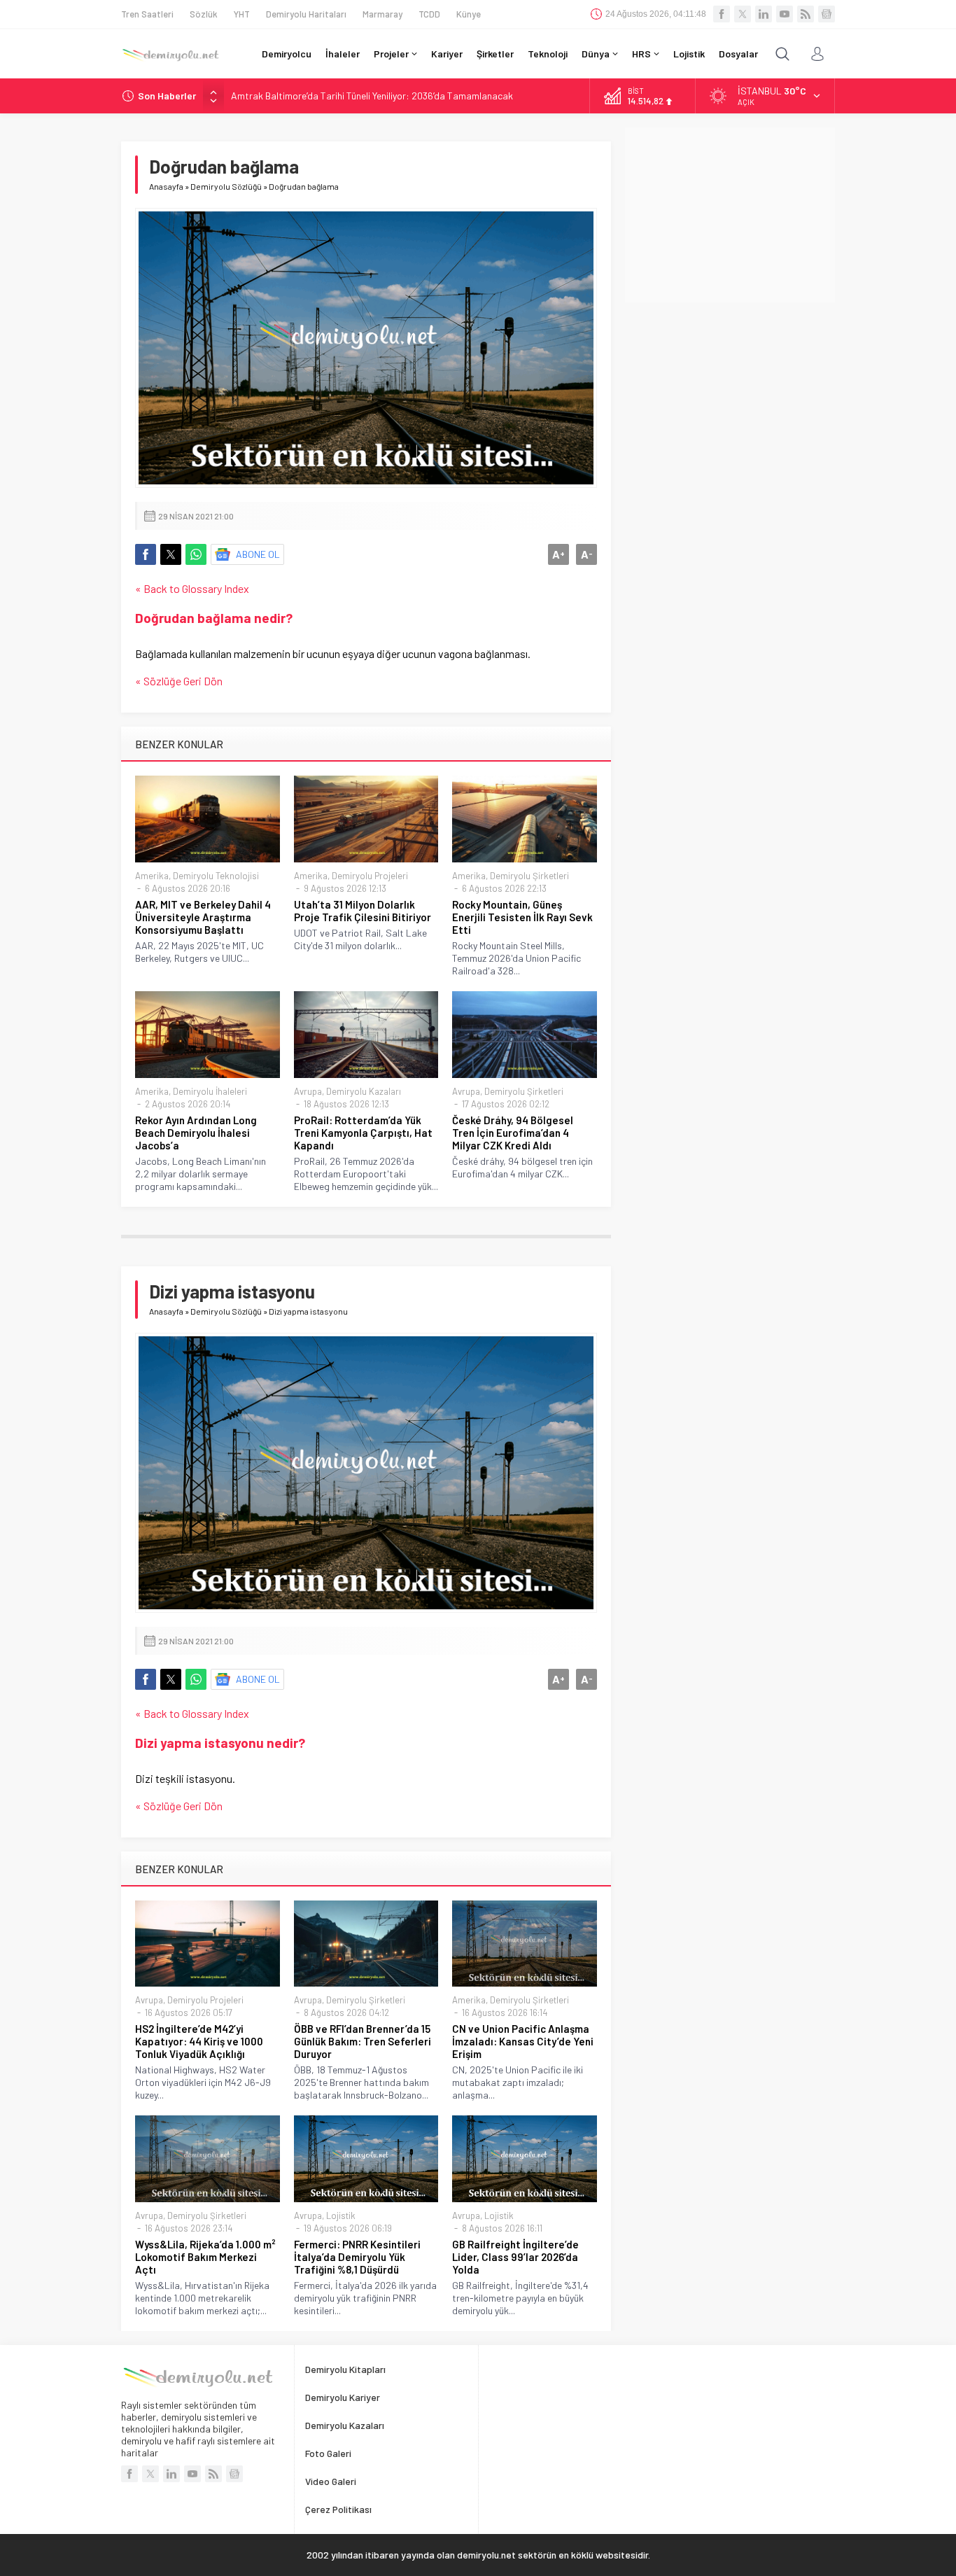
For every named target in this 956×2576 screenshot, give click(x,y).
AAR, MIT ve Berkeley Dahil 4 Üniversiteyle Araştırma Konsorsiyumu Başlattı (203, 917)
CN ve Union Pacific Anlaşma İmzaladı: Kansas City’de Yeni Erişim (523, 2041)
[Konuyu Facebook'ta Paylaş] (146, 554)
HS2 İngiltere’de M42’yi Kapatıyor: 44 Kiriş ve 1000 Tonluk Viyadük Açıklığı (199, 2041)
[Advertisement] (730, 215)
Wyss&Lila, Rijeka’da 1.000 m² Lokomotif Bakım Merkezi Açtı (205, 2257)
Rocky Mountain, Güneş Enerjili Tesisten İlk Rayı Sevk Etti (522, 917)
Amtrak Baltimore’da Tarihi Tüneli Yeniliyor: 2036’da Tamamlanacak (372, 96)
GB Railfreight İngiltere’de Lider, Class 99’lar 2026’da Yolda (515, 2257)
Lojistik (341, 2215)
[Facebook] (722, 14)
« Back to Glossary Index (192, 588)
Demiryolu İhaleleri (210, 1091)
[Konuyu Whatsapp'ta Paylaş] (196, 554)
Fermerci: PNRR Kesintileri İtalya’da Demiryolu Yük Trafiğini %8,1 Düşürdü (357, 2257)
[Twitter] (743, 14)
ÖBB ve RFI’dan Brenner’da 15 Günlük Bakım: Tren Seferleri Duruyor (363, 2041)
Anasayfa (166, 186)
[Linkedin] (764, 14)
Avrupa (308, 1091)
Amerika (152, 876)
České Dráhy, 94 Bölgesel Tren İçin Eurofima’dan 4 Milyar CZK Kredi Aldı (513, 1133)
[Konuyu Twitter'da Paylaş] (171, 554)
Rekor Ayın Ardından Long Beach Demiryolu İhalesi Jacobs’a (196, 1133)
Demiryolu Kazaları (364, 1091)
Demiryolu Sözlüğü (226, 186)
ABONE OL (258, 554)
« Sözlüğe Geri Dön (179, 681)
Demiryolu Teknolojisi (216, 876)
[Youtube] (785, 14)
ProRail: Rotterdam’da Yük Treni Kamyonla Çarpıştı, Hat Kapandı (363, 1133)
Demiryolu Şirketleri (529, 876)
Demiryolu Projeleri (370, 876)
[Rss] (806, 14)
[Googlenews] (827, 14)
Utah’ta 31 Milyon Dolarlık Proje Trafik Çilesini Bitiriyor (363, 911)
